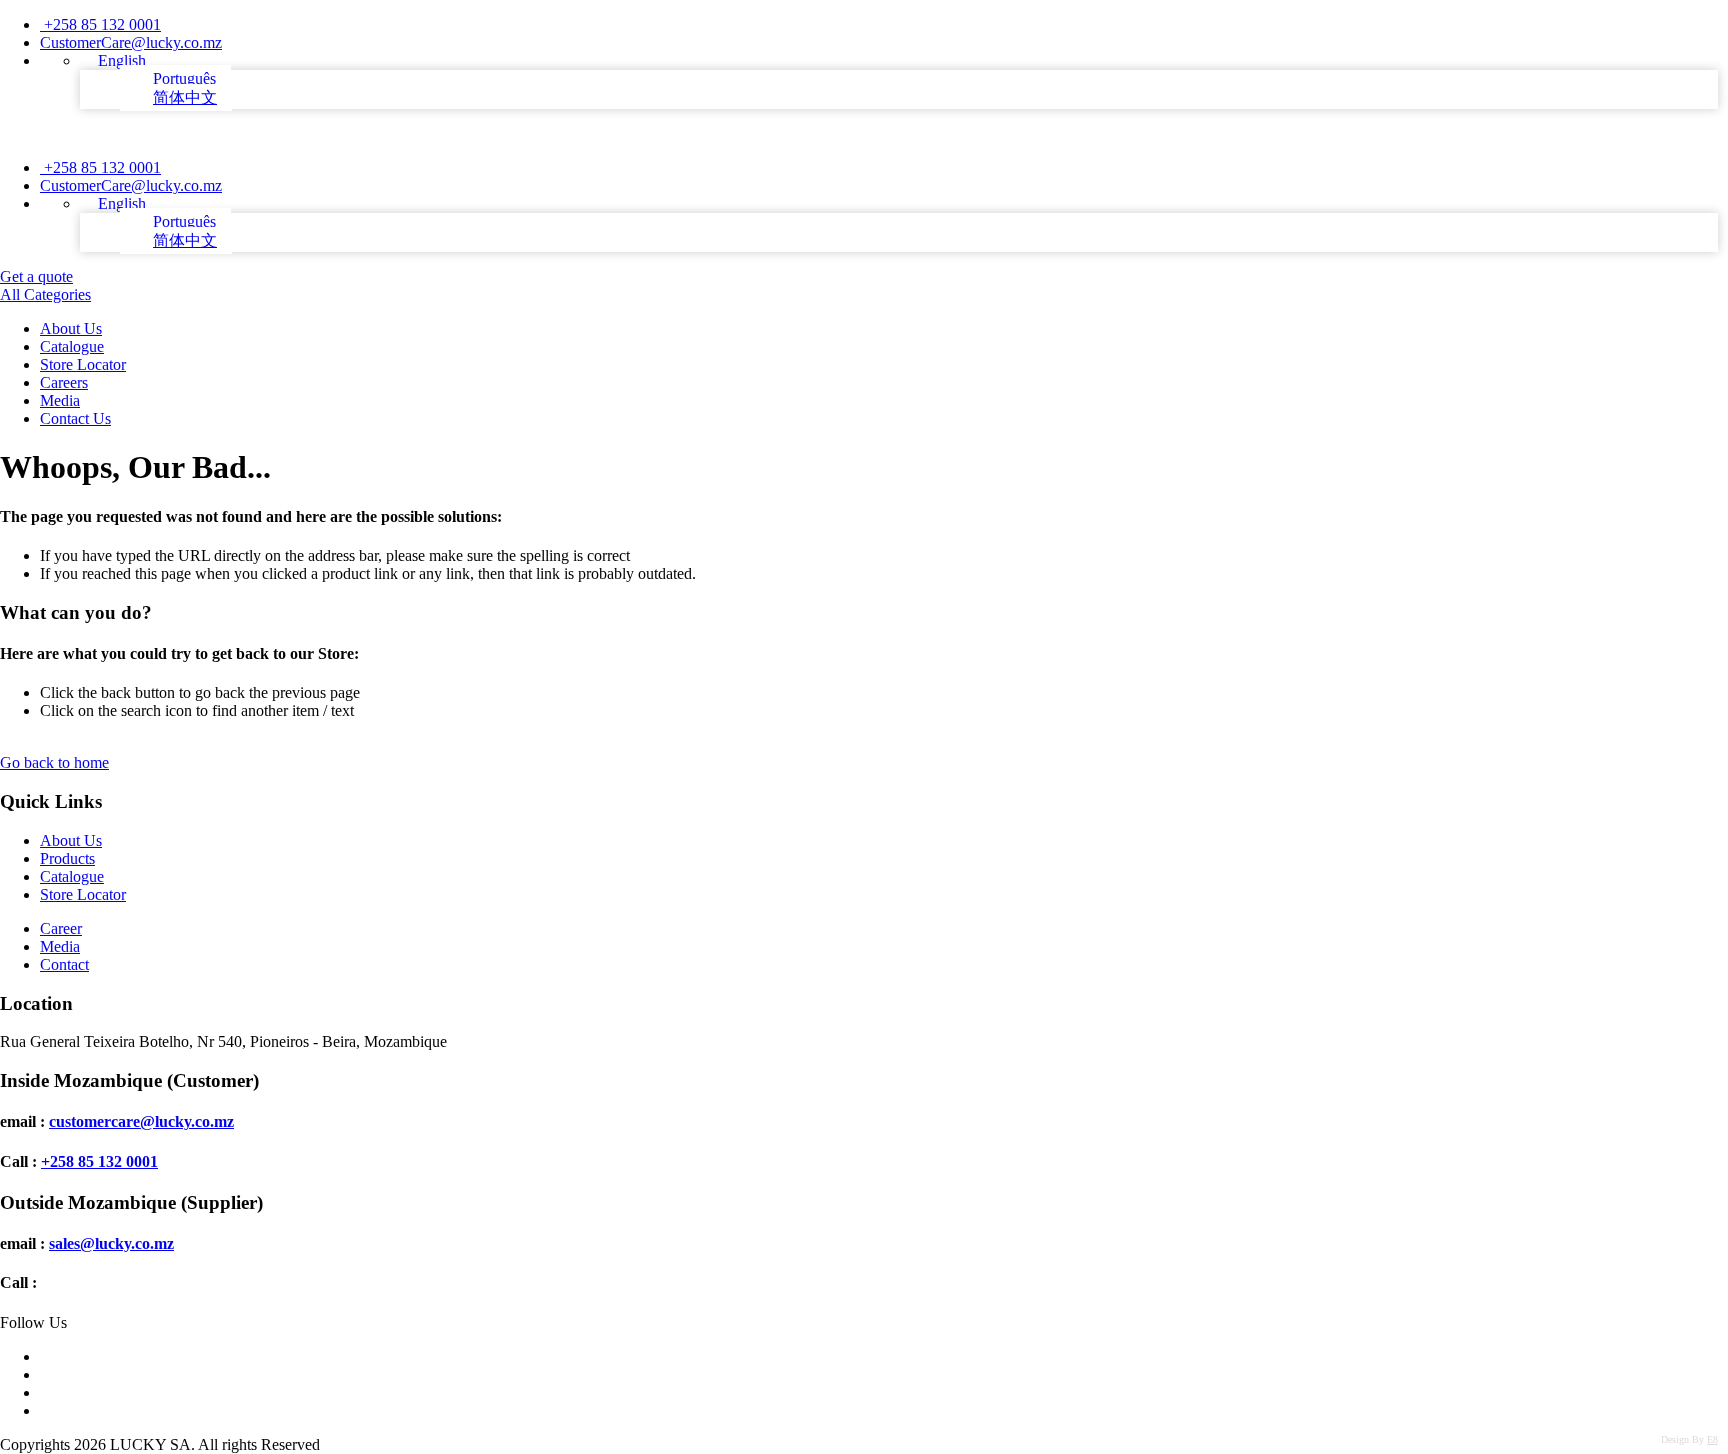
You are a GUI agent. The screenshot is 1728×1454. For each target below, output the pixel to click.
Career (61, 928)
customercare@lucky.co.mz (141, 1121)
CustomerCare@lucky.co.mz (131, 42)
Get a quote (36, 276)
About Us (71, 328)
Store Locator (83, 364)
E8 (1712, 1439)
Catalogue (72, 346)
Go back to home (54, 762)
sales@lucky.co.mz (111, 1243)
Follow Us (33, 1322)
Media (60, 400)
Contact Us (75, 418)
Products (67, 858)
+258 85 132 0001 (100, 24)
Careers (64, 382)
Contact (64, 964)
